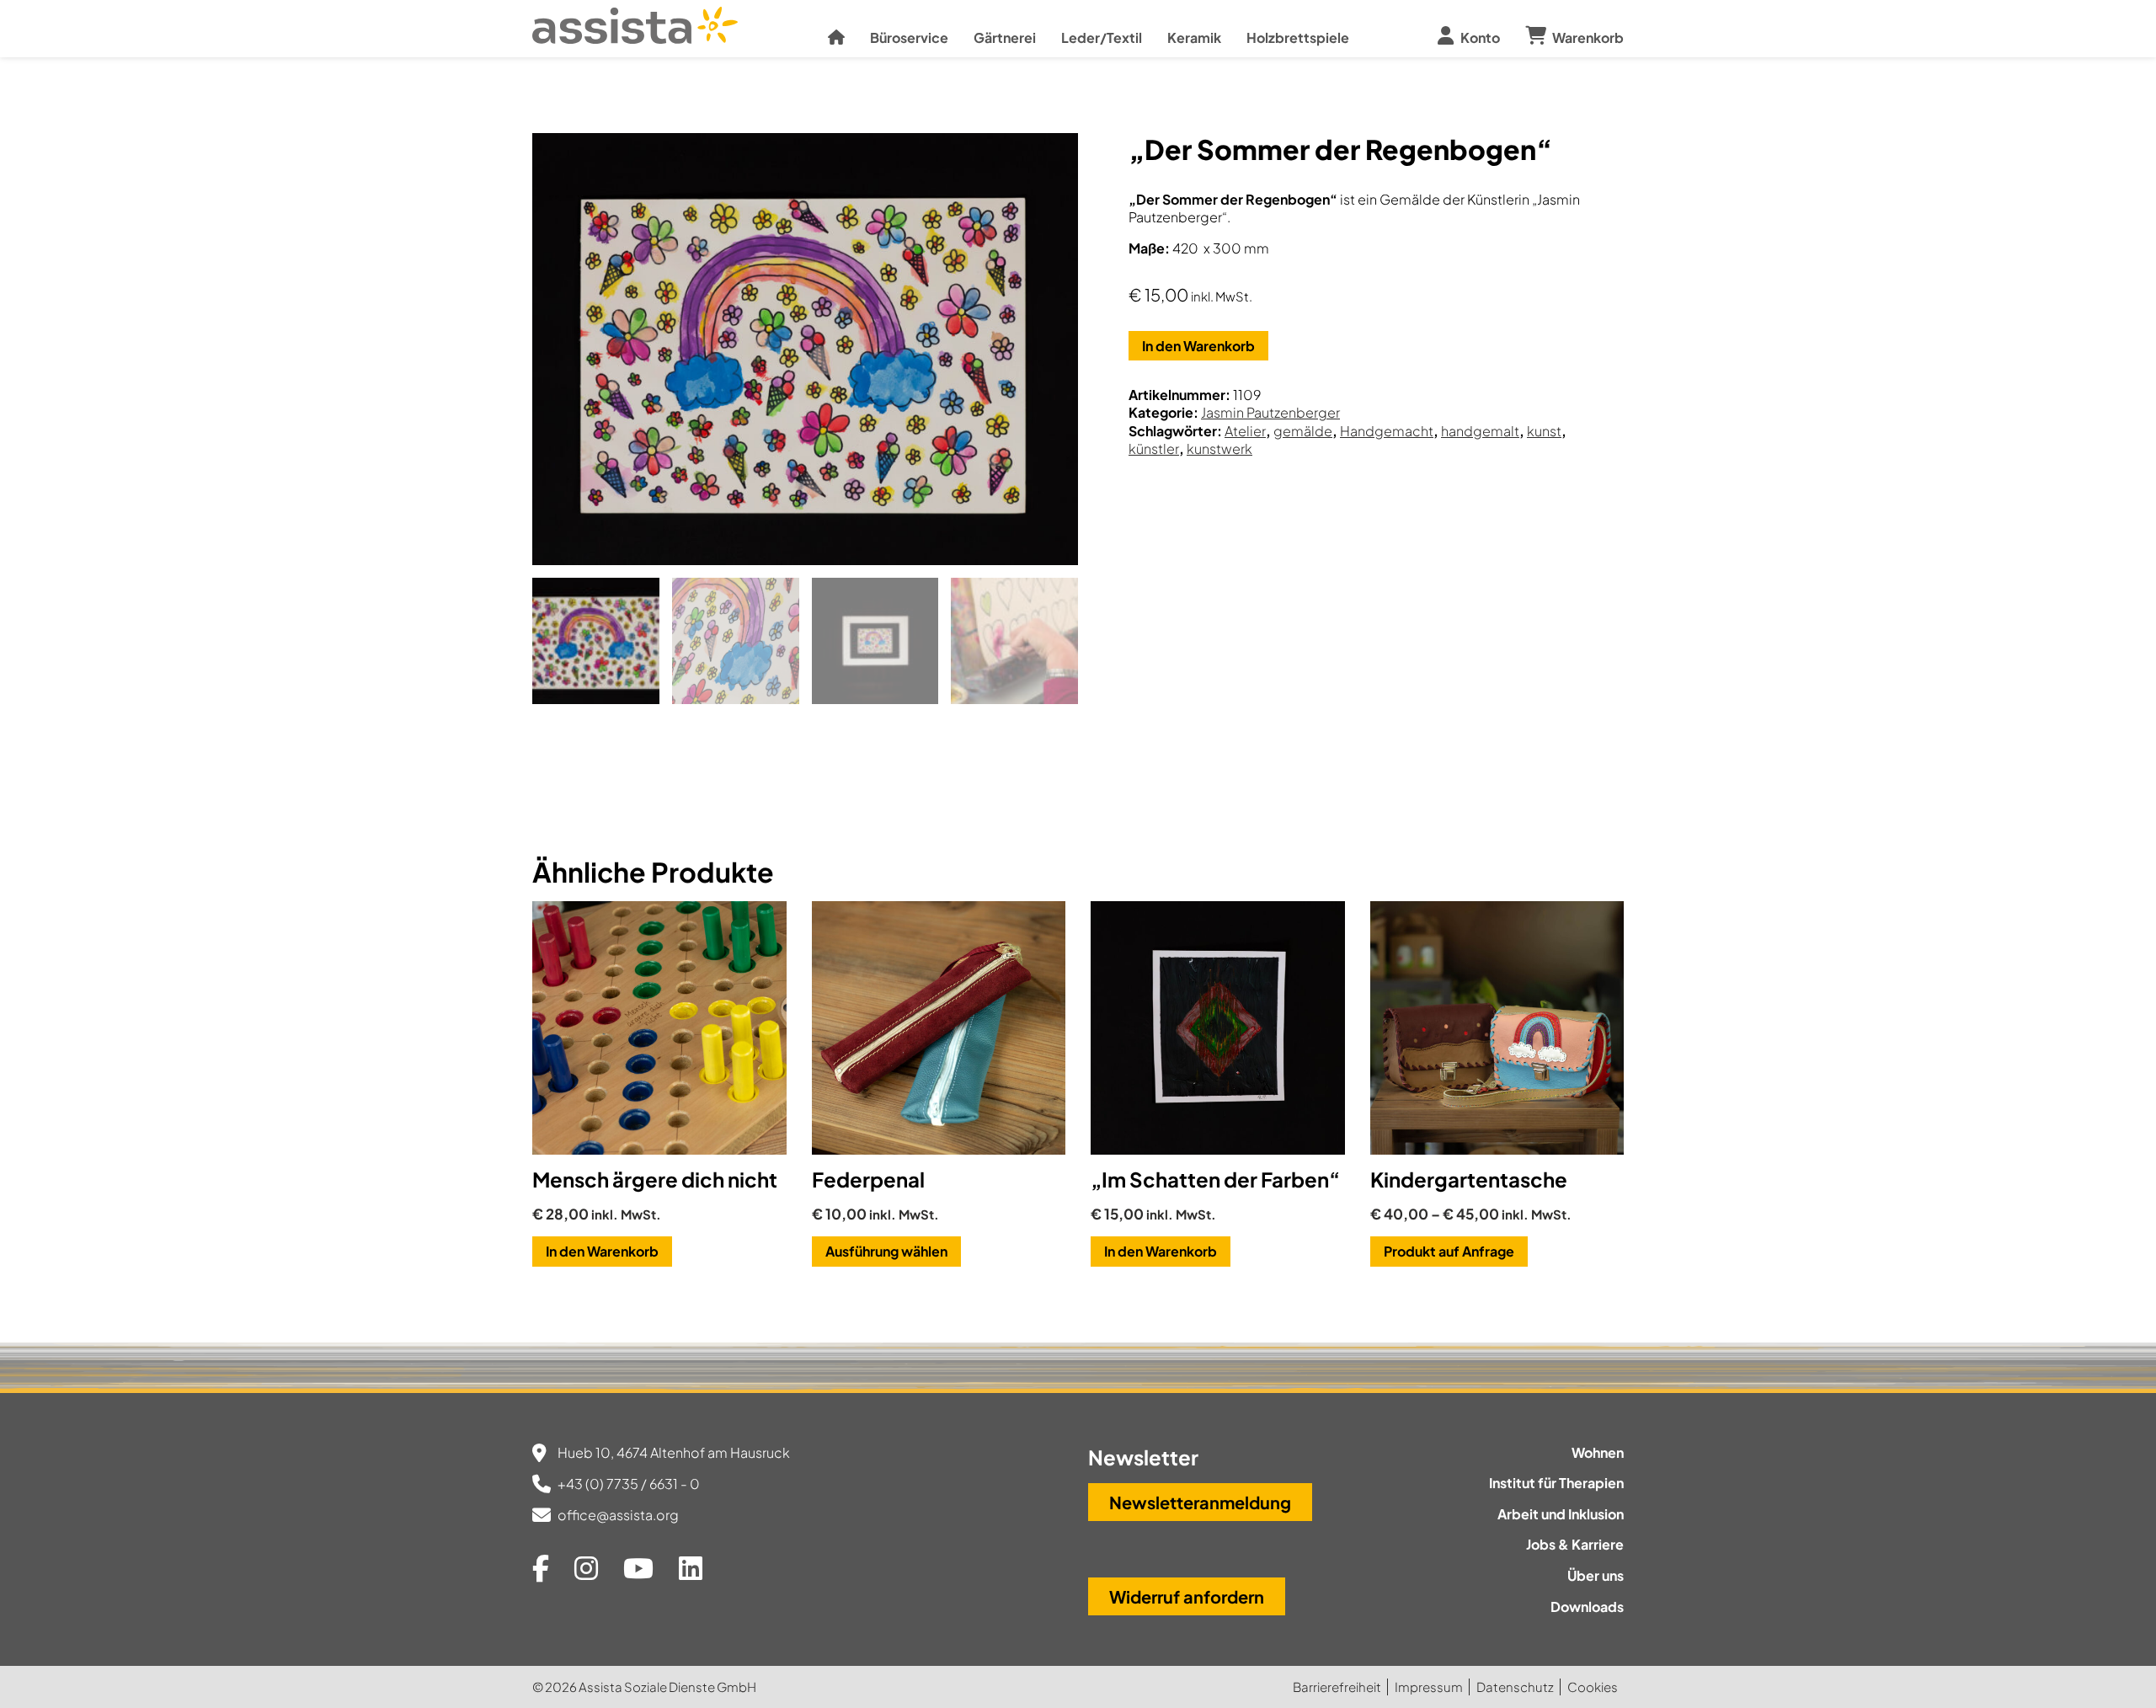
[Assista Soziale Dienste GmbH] (635, 32)
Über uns (1596, 1575)
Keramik (1194, 37)
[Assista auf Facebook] (541, 1568)
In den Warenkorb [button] (602, 1251)
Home (836, 32)
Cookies (1593, 1687)
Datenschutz (1515, 1687)
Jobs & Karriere (1575, 1544)
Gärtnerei (1005, 37)
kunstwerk (1219, 448)
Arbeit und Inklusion (1561, 1514)
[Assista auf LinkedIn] (691, 1568)
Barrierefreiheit (1337, 1687)
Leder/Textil (1102, 37)
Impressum (1429, 1687)
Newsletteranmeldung (1200, 1502)
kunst (1544, 431)
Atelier (1245, 431)
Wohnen (1598, 1452)
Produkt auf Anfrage (1449, 1251)
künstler (1154, 448)
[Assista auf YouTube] (638, 1568)
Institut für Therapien (1556, 1483)
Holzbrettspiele (1298, 37)
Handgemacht (1387, 431)
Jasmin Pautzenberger (1270, 412)
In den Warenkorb (1198, 346)
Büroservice (909, 37)
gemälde (1303, 431)
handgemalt (1480, 431)
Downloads (1587, 1607)
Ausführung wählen (886, 1251)
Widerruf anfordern (1187, 1596)
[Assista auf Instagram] (586, 1568)
